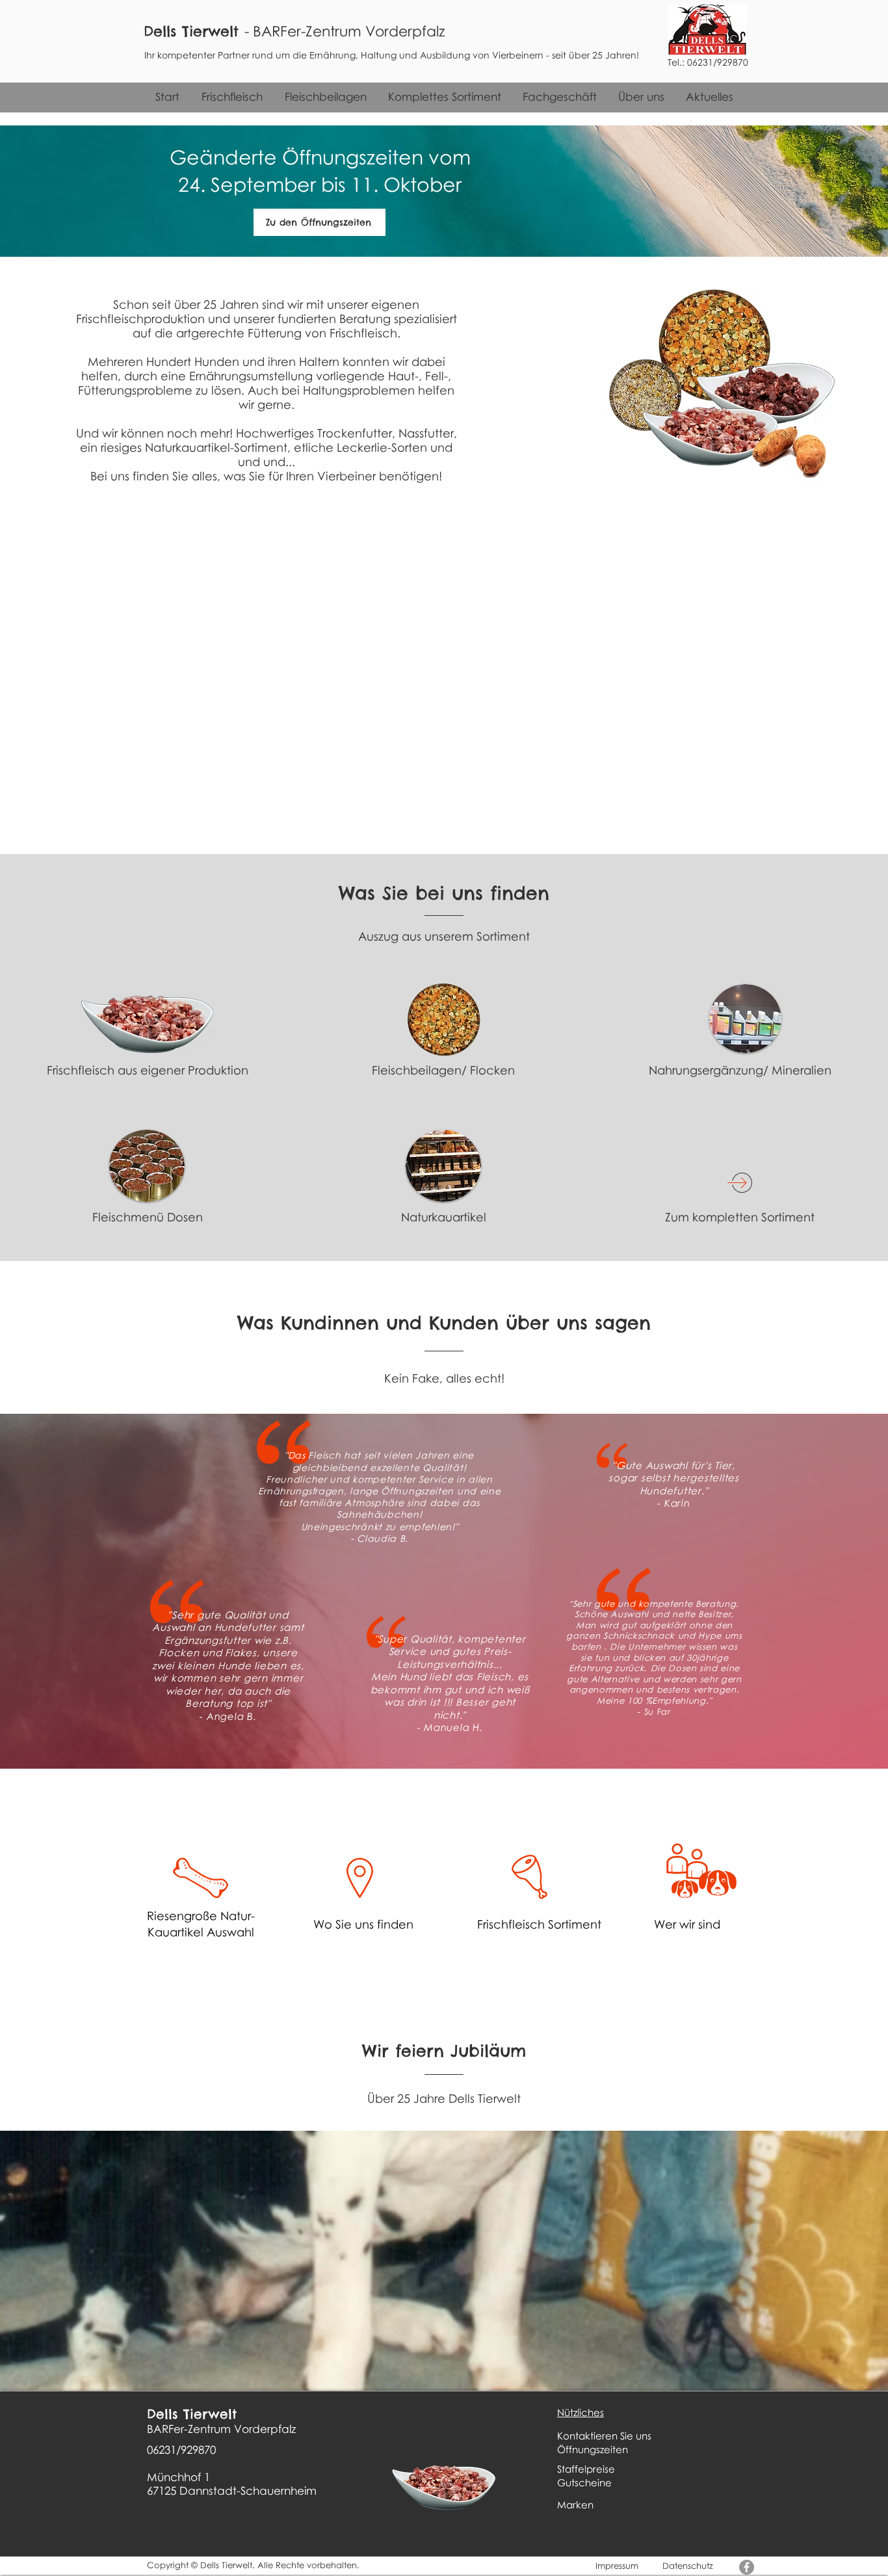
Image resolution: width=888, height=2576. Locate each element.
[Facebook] (747, 2567)
